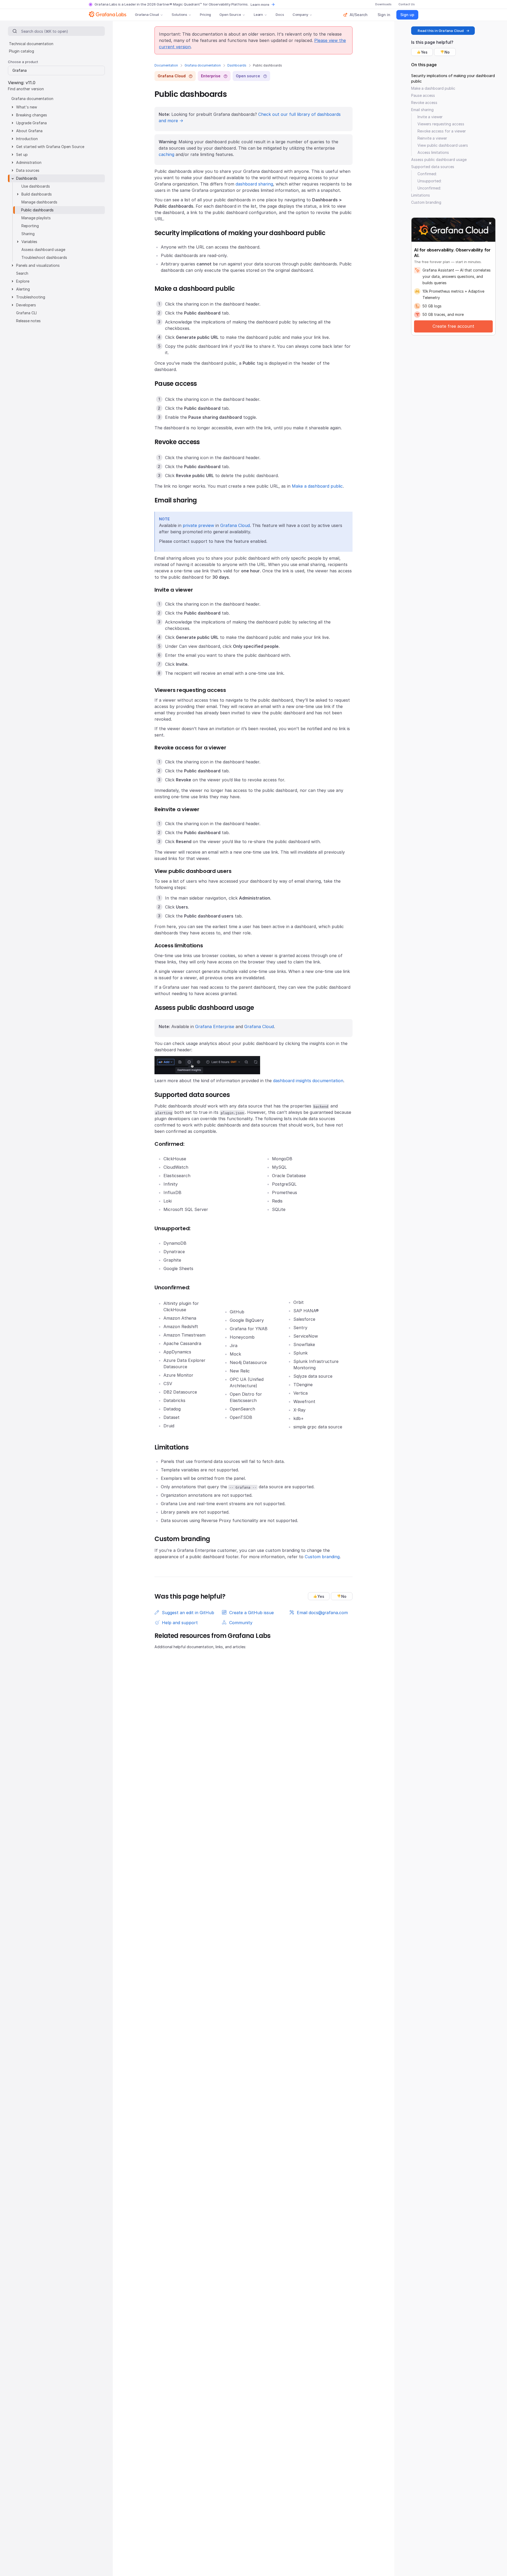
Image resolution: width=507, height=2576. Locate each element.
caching (166, 154)
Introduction (27, 139)
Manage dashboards (39, 202)
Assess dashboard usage (43, 249)
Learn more (260, 4)
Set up (22, 155)
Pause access (423, 95)
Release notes (28, 321)
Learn (258, 15)
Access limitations (433, 152)
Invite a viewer (430, 117)
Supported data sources (433, 167)
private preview (198, 525)
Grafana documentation (203, 65)
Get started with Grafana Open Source (50, 147)
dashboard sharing (254, 184)
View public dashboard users (443, 145)
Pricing (205, 15)
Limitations (421, 195)
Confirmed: (427, 174)
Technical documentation (31, 44)
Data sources (28, 170)
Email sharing (422, 110)
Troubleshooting (31, 297)
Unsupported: (429, 181)
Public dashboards (37, 210)
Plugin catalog (22, 51)
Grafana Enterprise (215, 1026)
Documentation (166, 65)
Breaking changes (32, 115)
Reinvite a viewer (432, 138)
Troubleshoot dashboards (44, 257)
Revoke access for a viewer (442, 131)
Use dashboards (36, 186)
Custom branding (322, 1557)
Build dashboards (37, 194)
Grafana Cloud (147, 15)
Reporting (30, 226)
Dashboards (237, 65)
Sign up (407, 15)
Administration (29, 162)
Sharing (28, 234)
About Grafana (29, 131)
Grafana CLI (26, 313)
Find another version (26, 89)
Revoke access (424, 103)
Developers (26, 305)
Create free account (453, 326)
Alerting (23, 289)
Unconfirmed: (429, 188)
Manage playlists (36, 218)
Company (300, 15)
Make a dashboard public (317, 486)
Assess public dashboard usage (439, 160)
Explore (23, 281)
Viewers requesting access (441, 124)
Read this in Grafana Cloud (441, 31)
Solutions (179, 15)
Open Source (230, 15)
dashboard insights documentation (308, 1081)
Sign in (384, 15)
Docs (280, 15)
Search (22, 273)
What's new (27, 107)
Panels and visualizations (38, 265)
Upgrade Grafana (31, 123)
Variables (29, 242)
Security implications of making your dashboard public (453, 78)
